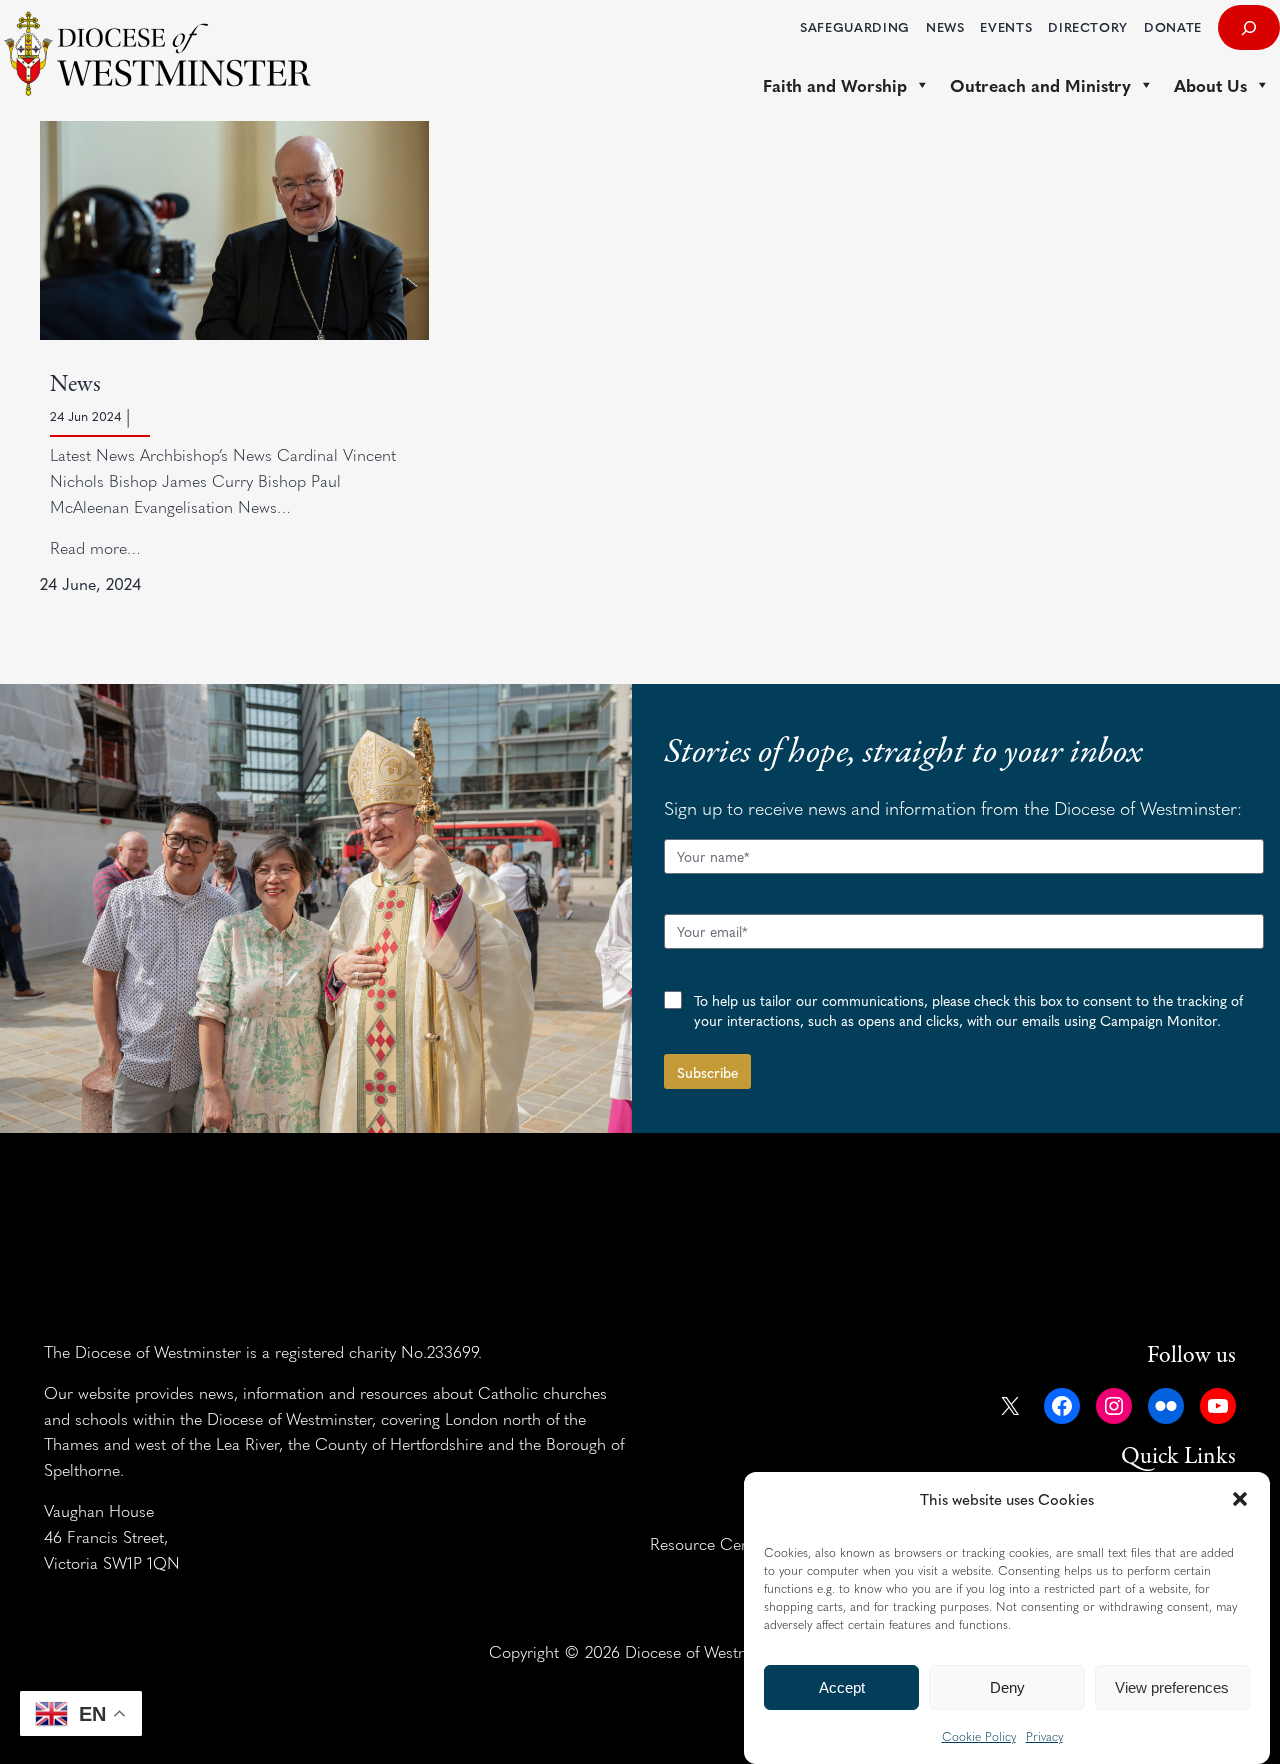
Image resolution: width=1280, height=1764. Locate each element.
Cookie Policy (979, 1736)
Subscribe (707, 1072)
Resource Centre (709, 1543)
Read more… (95, 547)
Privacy (1044, 1736)
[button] (1240, 1499)
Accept (842, 1687)
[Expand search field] (1249, 27)
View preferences (1172, 1687)
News (75, 384)
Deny (1007, 1687)
